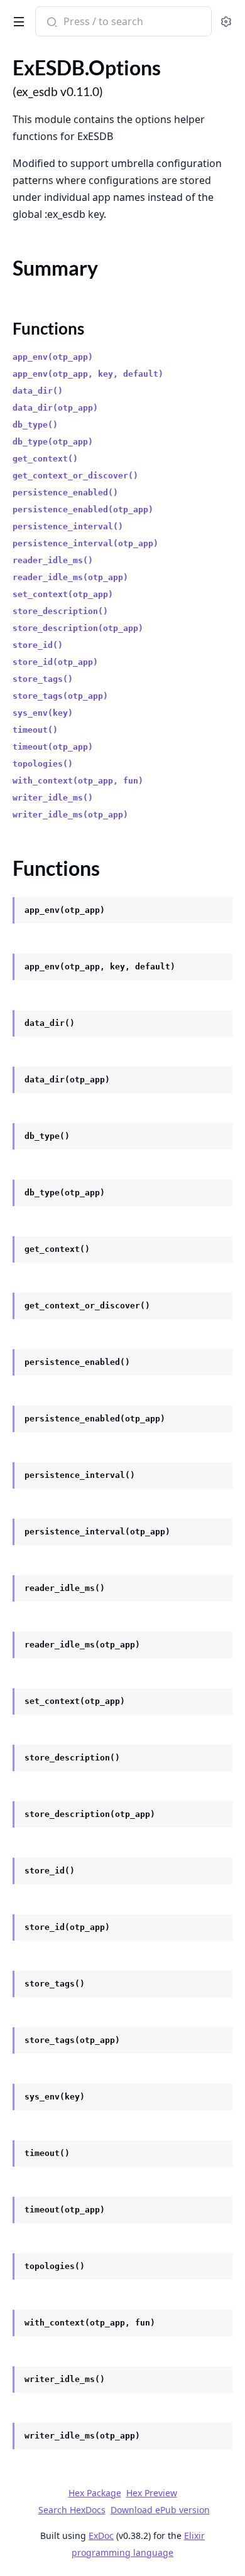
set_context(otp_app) (63, 594)
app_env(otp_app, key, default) (88, 374)
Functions (48, 328)
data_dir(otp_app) (55, 408)
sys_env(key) (43, 713)
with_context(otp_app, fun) (78, 781)
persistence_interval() (68, 526)
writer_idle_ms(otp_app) (70, 815)
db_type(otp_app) (53, 442)
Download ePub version (160, 2510)
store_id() (38, 645)
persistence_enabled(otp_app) (83, 509)
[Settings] (226, 22)
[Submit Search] (51, 23)
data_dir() (38, 391)
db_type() (35, 425)
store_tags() (43, 679)
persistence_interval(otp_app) (85, 543)
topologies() (43, 764)
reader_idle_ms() (53, 560)
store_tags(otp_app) (60, 696)
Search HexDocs (72, 2510)
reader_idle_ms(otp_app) (70, 577)
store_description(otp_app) (78, 628)
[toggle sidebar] (17, 19)
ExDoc (101, 2536)
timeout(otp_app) (53, 747)
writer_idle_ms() (53, 798)
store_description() (60, 611)
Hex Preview (152, 2493)
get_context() (45, 459)
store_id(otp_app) (55, 662)
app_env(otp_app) (53, 357)
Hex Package (95, 2493)
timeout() (35, 730)
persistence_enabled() (65, 493)
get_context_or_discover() (75, 476)
